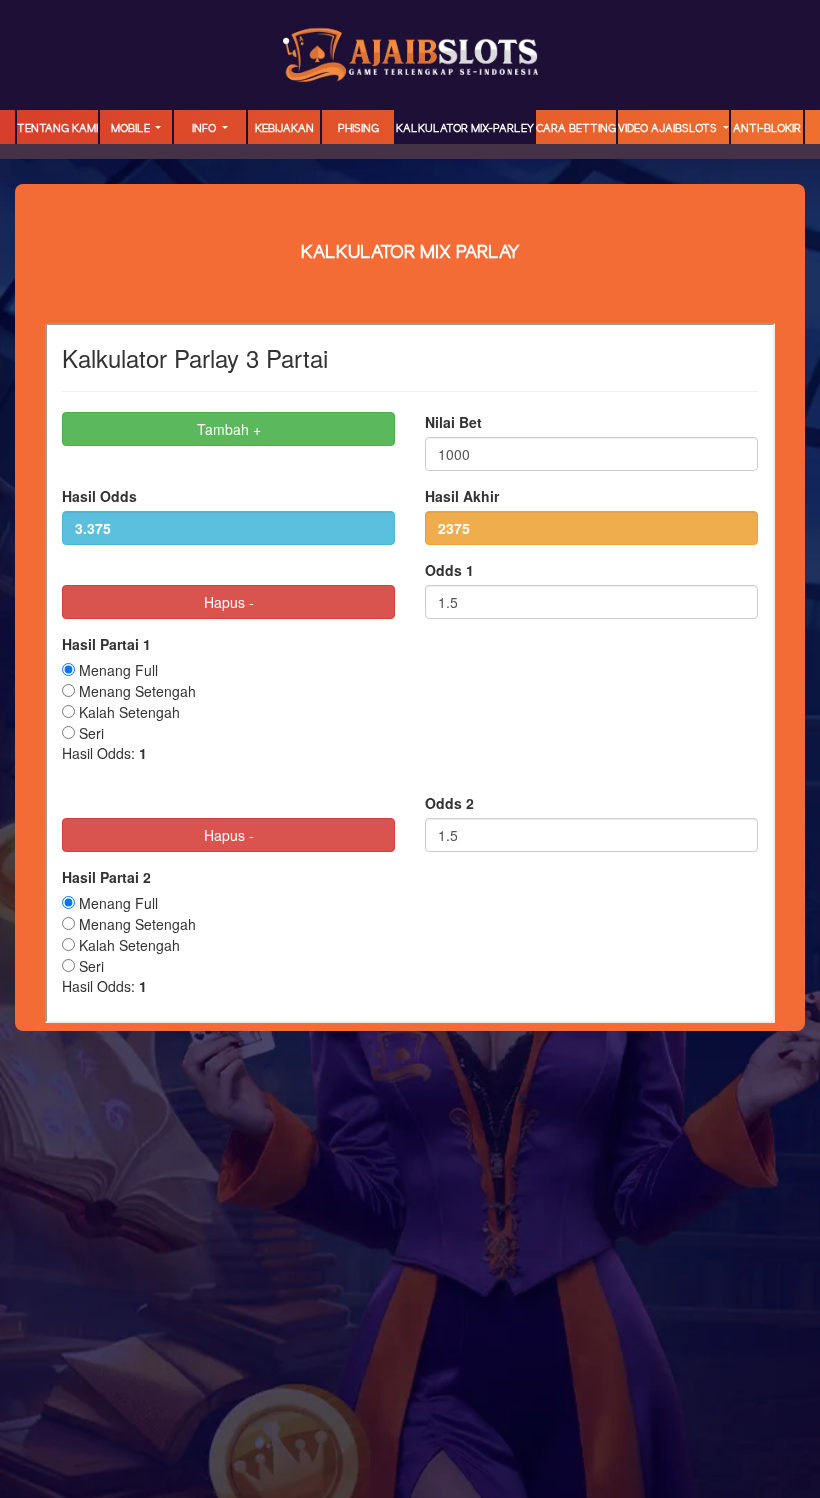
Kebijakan (284, 129)
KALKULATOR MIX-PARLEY (465, 129)
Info (205, 129)
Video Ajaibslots (669, 129)
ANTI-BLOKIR (767, 129)
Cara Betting (576, 129)
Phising (358, 129)
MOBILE (132, 129)
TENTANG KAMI (57, 129)
